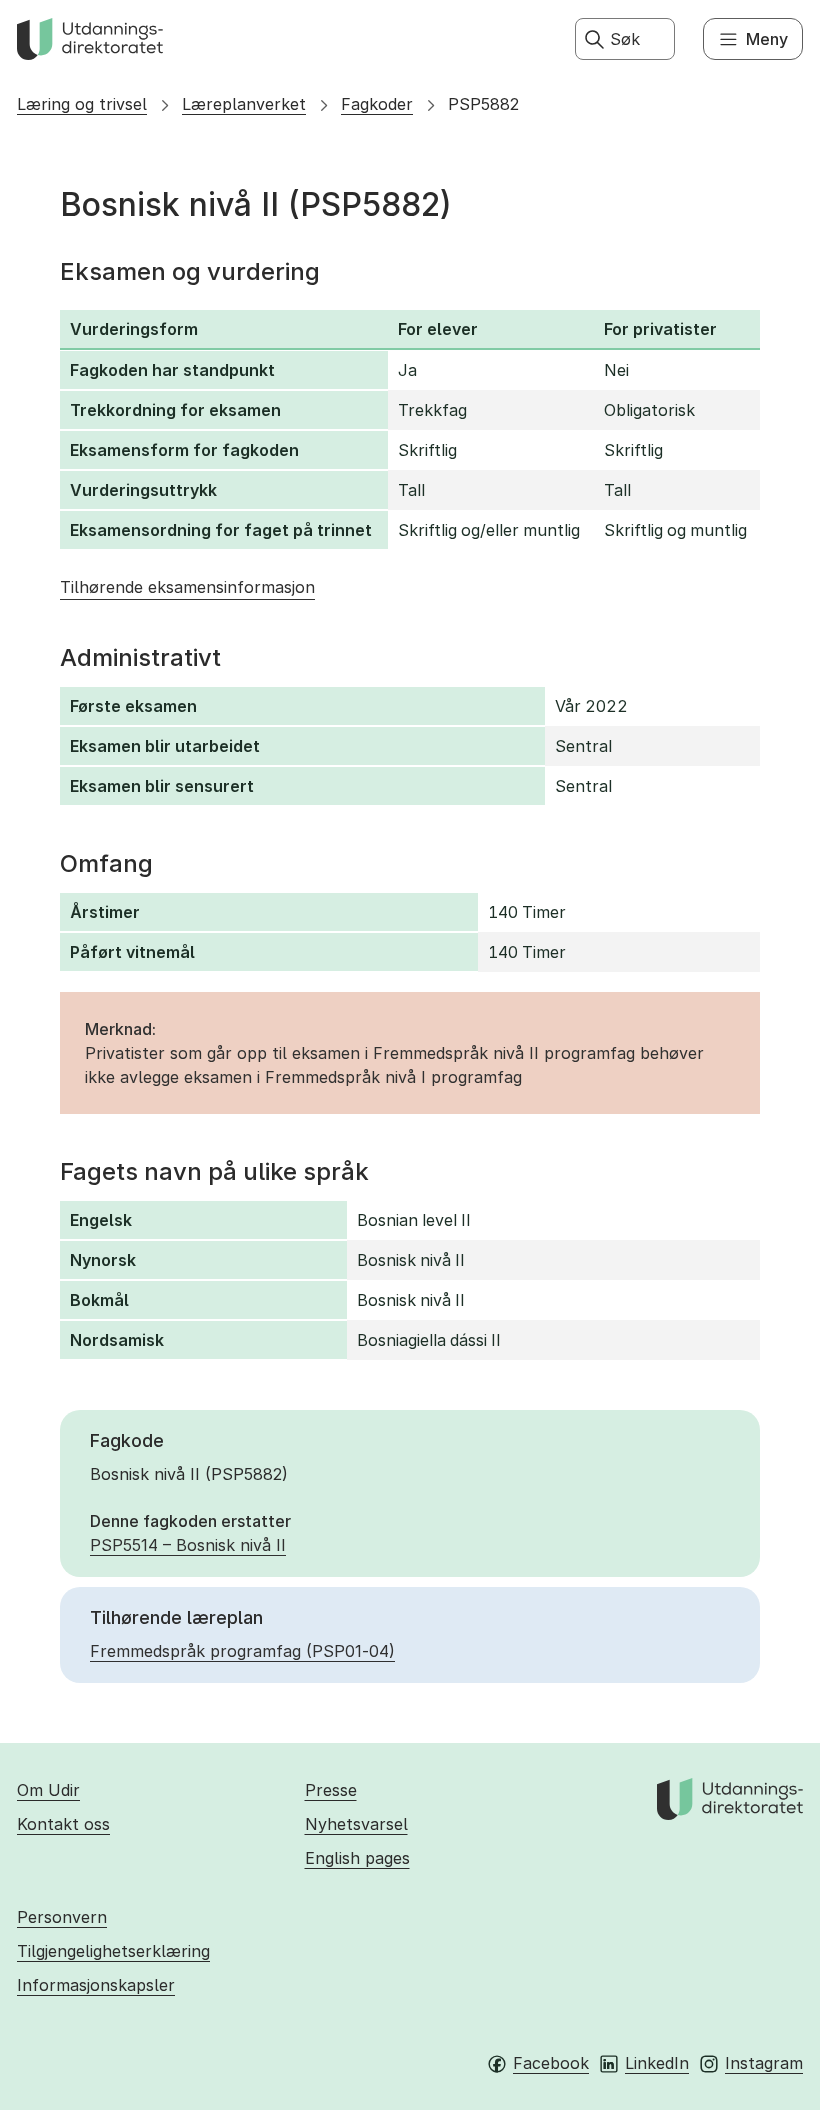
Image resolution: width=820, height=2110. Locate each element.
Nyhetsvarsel (356, 1824)
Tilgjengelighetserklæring (113, 1951)
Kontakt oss (63, 1824)
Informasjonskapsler (96, 1985)
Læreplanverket (244, 104)
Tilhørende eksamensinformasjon (187, 587)
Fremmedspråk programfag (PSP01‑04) (242, 1651)
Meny (767, 39)
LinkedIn (657, 2063)
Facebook (551, 2063)
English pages (357, 1858)
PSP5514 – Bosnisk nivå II (188, 1545)
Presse (331, 1790)
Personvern (62, 1917)
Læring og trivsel (82, 104)
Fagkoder (377, 104)
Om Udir (48, 1790)
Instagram (764, 2063)
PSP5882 (483, 104)
